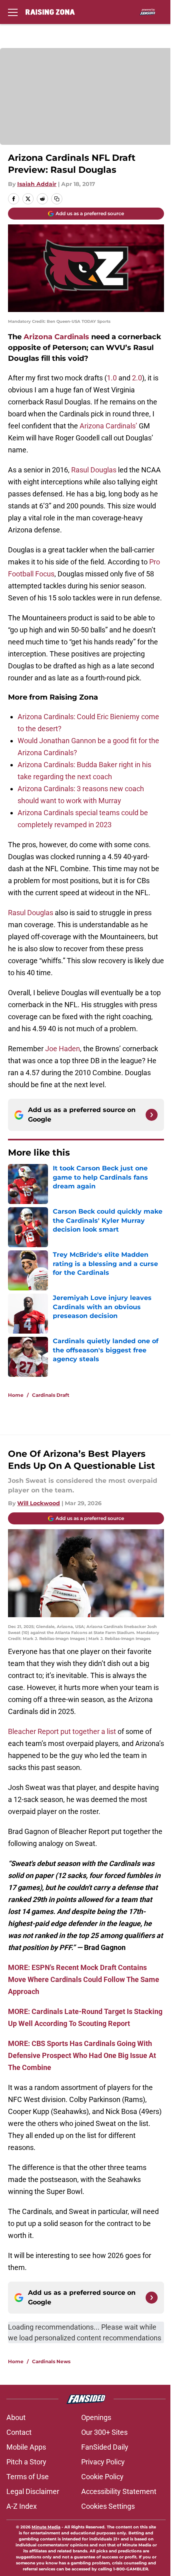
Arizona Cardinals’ (109, 426)
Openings (96, 2417)
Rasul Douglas (95, 470)
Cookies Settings (108, 2506)
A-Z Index (22, 2506)
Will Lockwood (39, 1503)
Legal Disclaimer (33, 2491)
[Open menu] (13, 12)
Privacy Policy (103, 2462)
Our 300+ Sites (104, 2432)
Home (16, 1395)
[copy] (57, 199)
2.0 (137, 378)
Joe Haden (63, 1049)
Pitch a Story (26, 2462)
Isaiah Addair (37, 184)
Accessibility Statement (119, 2491)
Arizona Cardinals (56, 337)
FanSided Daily (105, 2447)
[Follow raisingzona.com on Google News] (152, 1115)
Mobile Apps (26, 2447)
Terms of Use (28, 2477)
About (16, 2417)
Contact (19, 2432)
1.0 (112, 378)
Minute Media (46, 2527)
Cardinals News (51, 2361)
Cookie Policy (102, 2477)
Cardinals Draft (51, 1395)
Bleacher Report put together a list (62, 1731)
